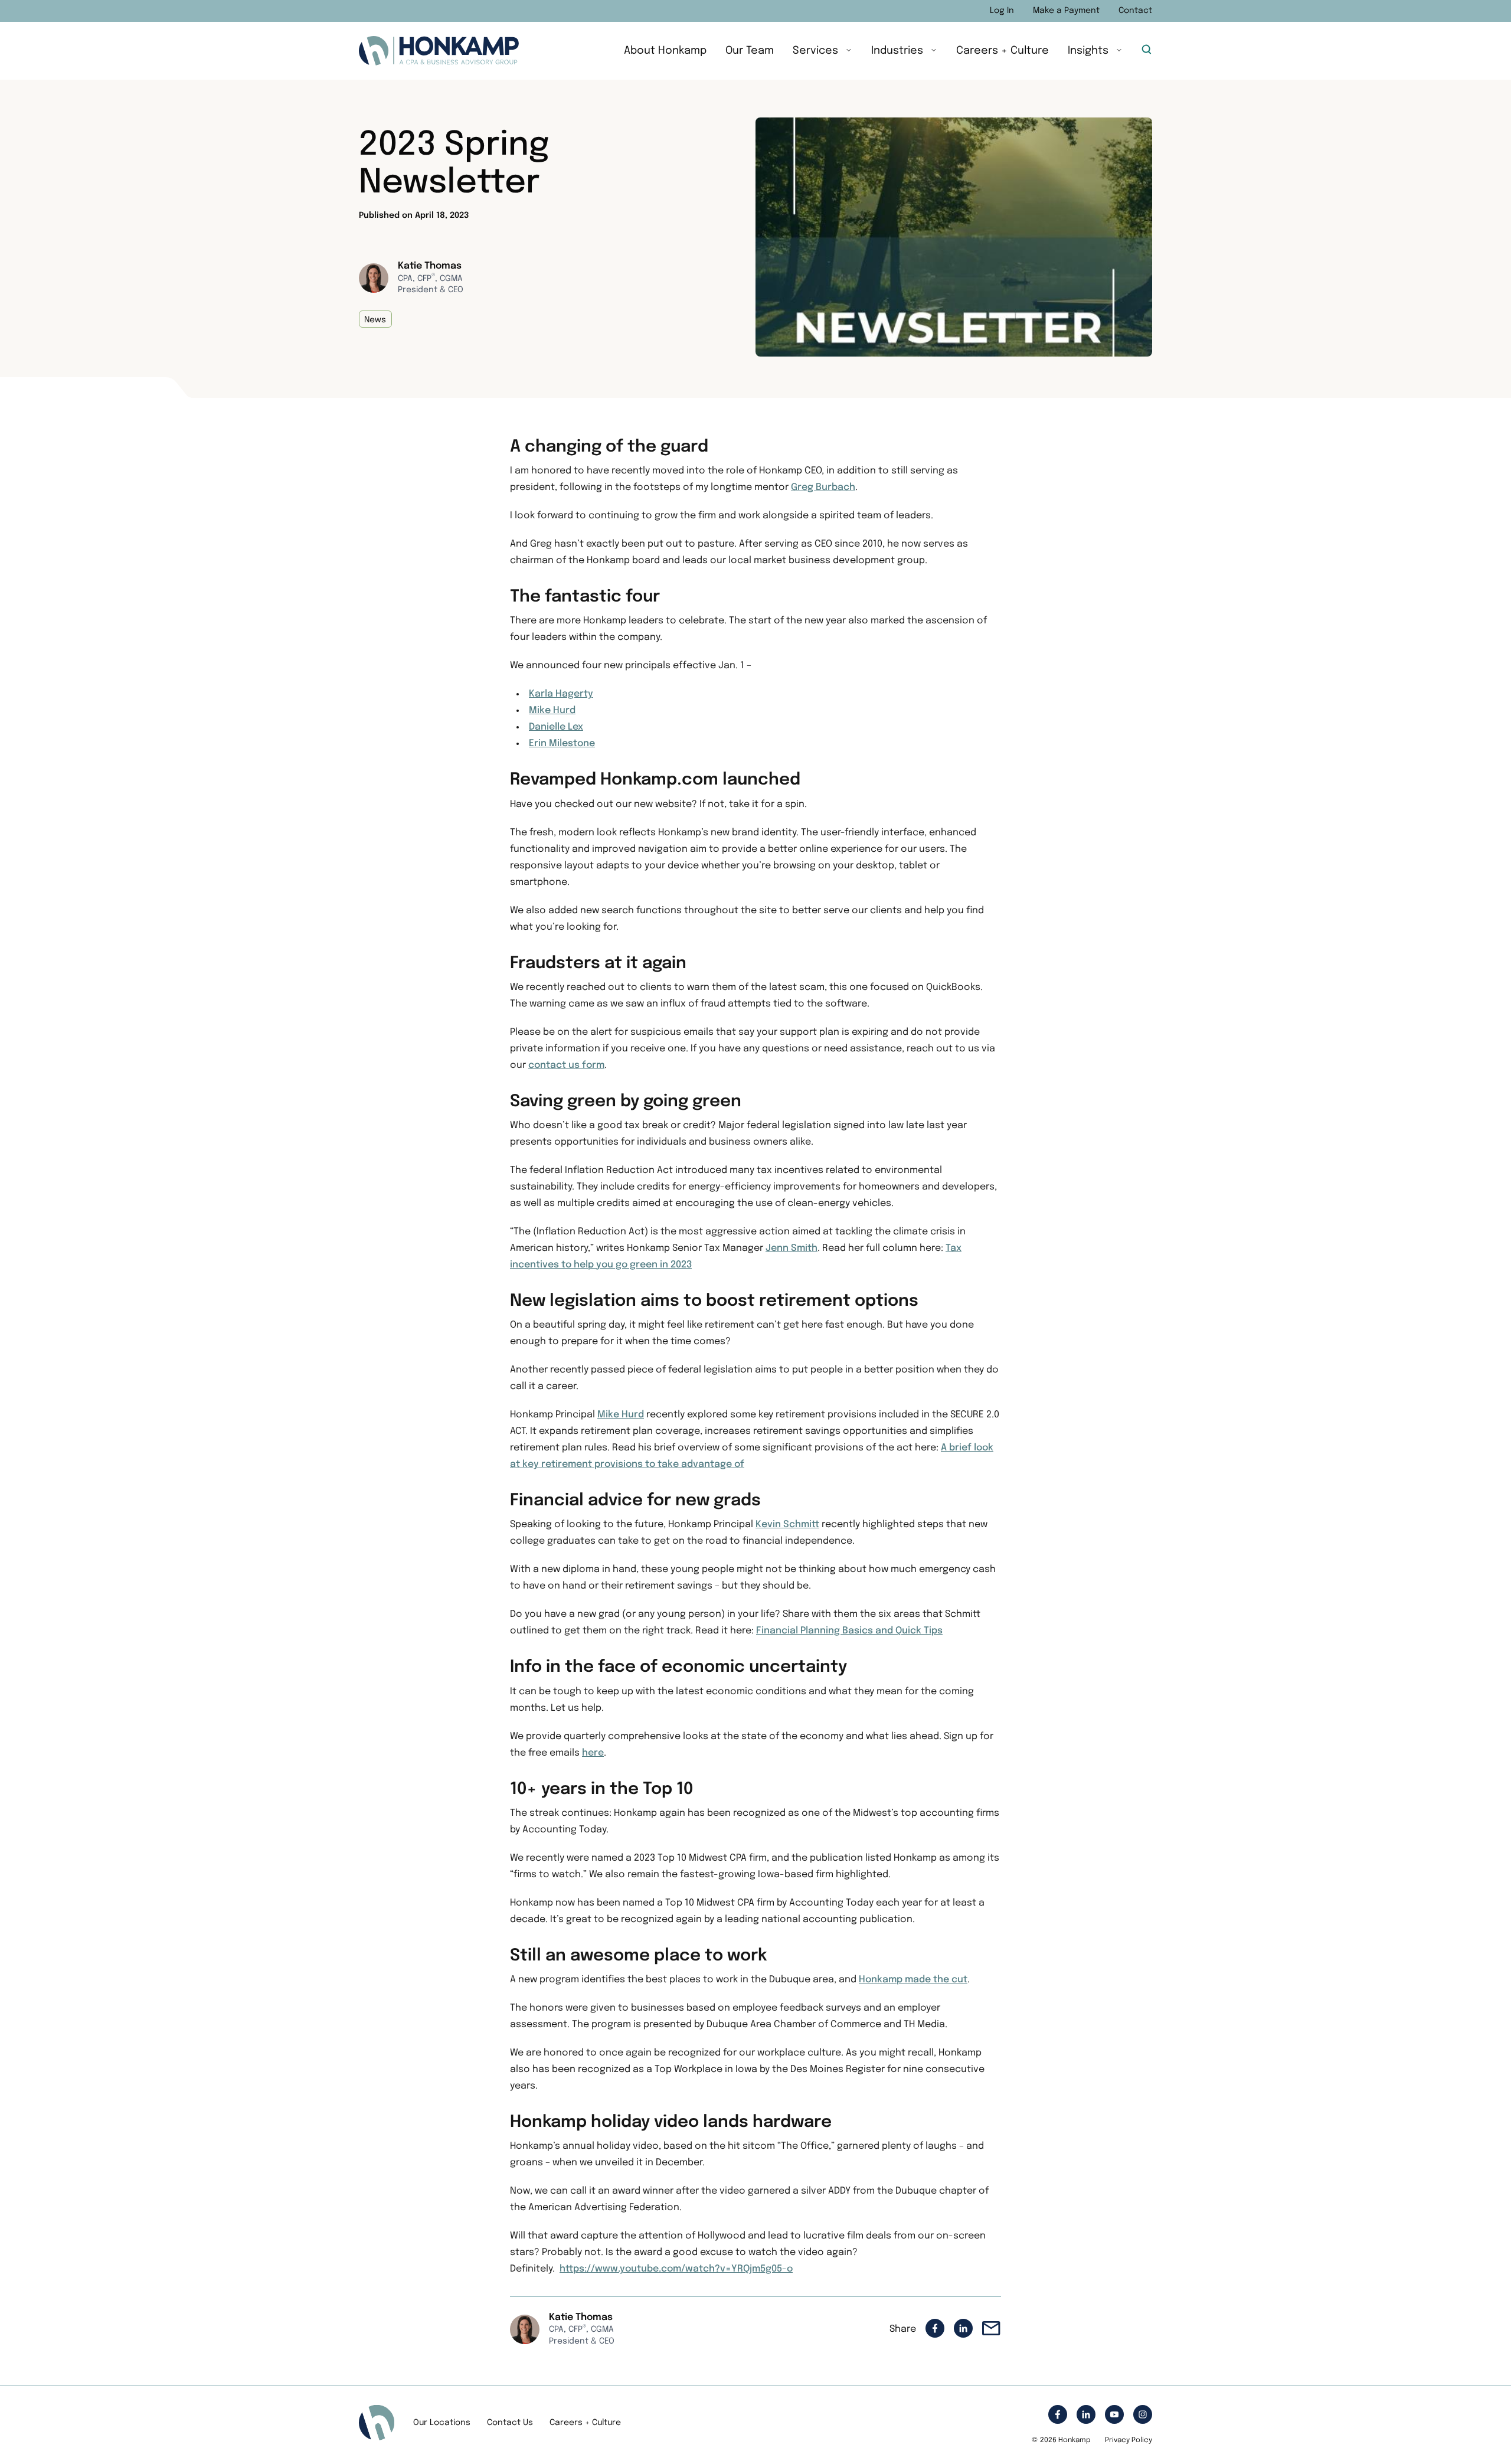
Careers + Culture (1003, 51)
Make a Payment (1066, 11)
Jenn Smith (792, 1248)
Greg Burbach (823, 487)
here (593, 1753)
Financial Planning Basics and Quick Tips (849, 1631)
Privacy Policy (1129, 2440)
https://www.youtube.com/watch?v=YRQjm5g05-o (676, 2269)
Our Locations (442, 2423)
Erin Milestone (562, 744)
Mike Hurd (552, 710)
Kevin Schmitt (787, 1525)
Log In (1002, 11)
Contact (1135, 11)
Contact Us (510, 2423)
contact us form (566, 1065)
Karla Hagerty (561, 694)
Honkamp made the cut (913, 1980)
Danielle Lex (556, 727)
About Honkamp (665, 51)
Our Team (750, 51)
